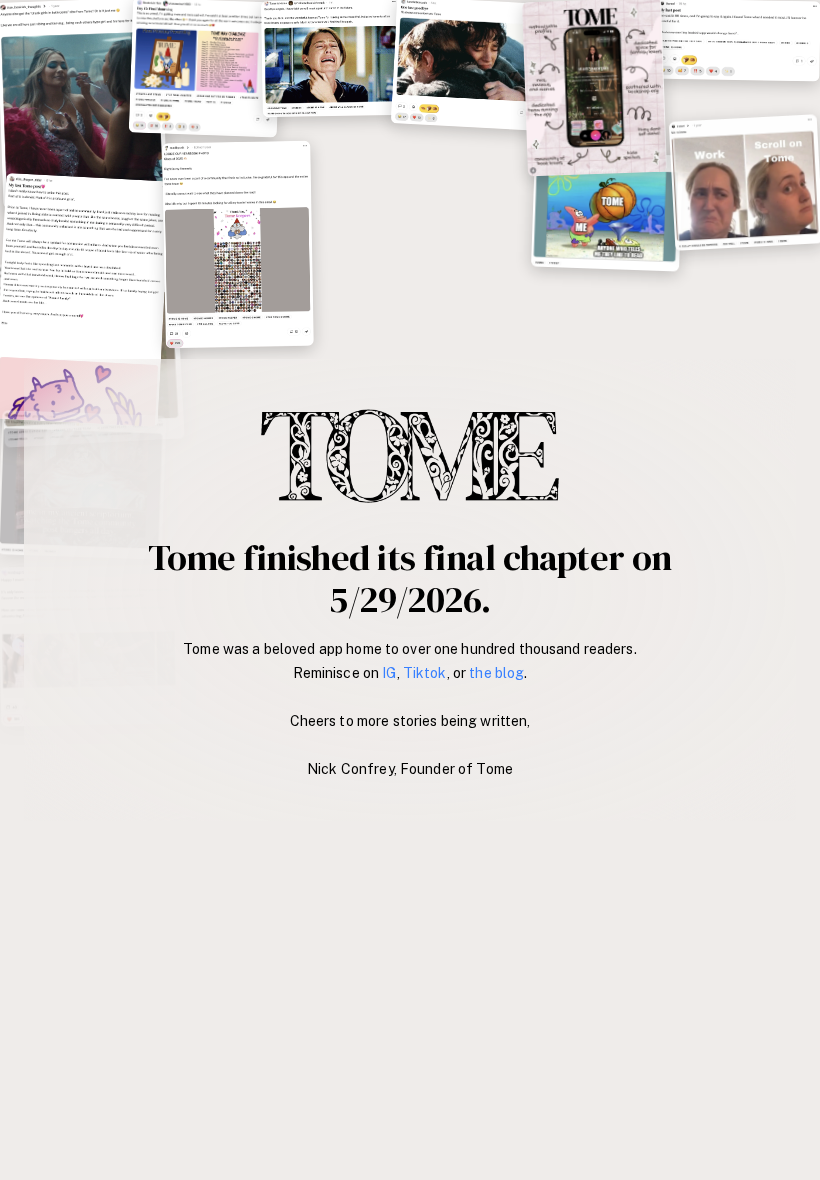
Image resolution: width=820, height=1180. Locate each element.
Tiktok (425, 673)
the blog (496, 673)
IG (389, 673)
